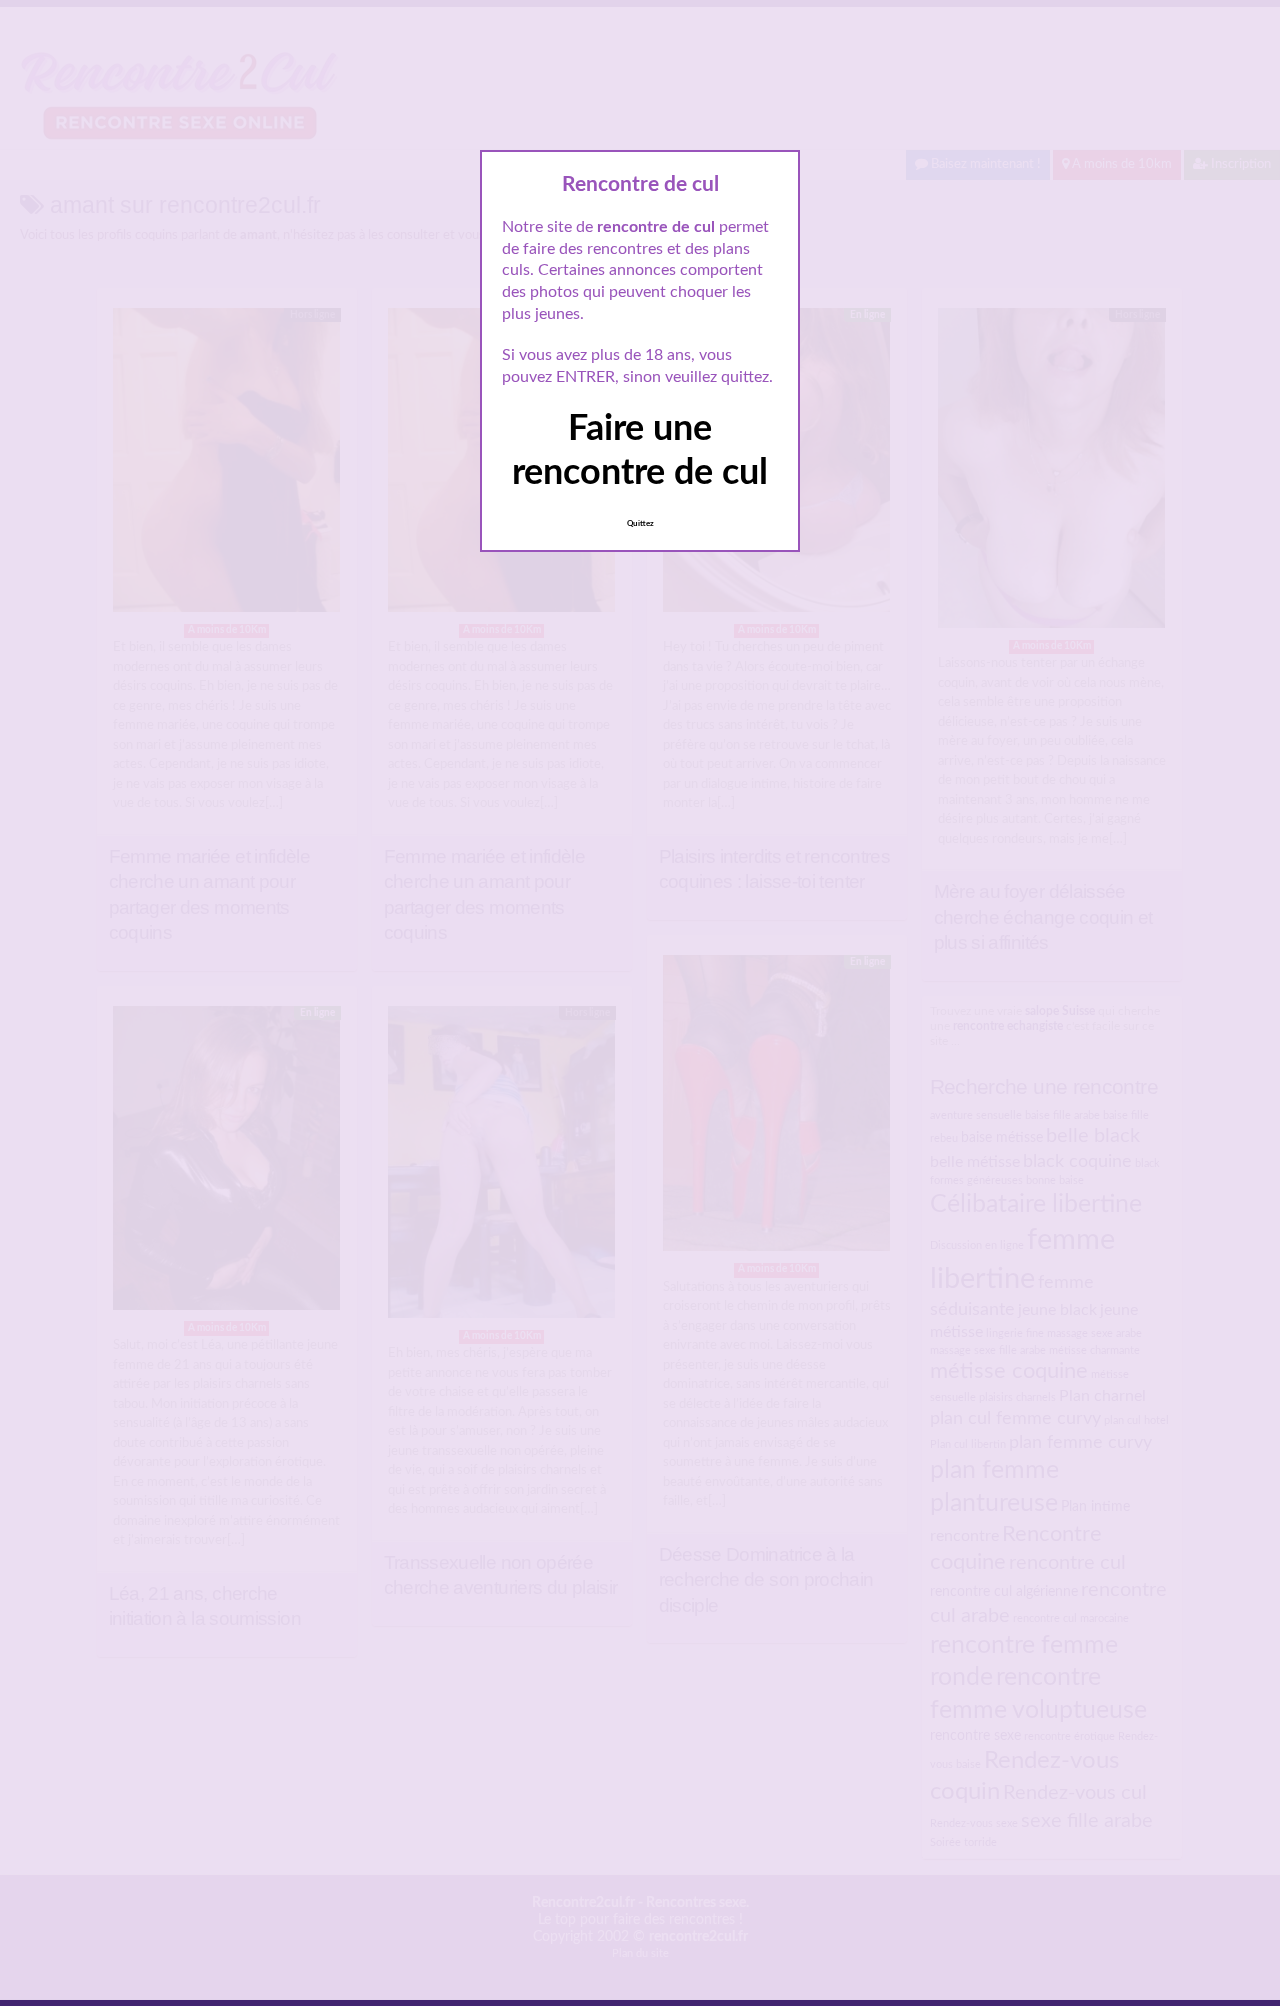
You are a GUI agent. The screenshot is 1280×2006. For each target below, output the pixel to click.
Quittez (640, 524)
